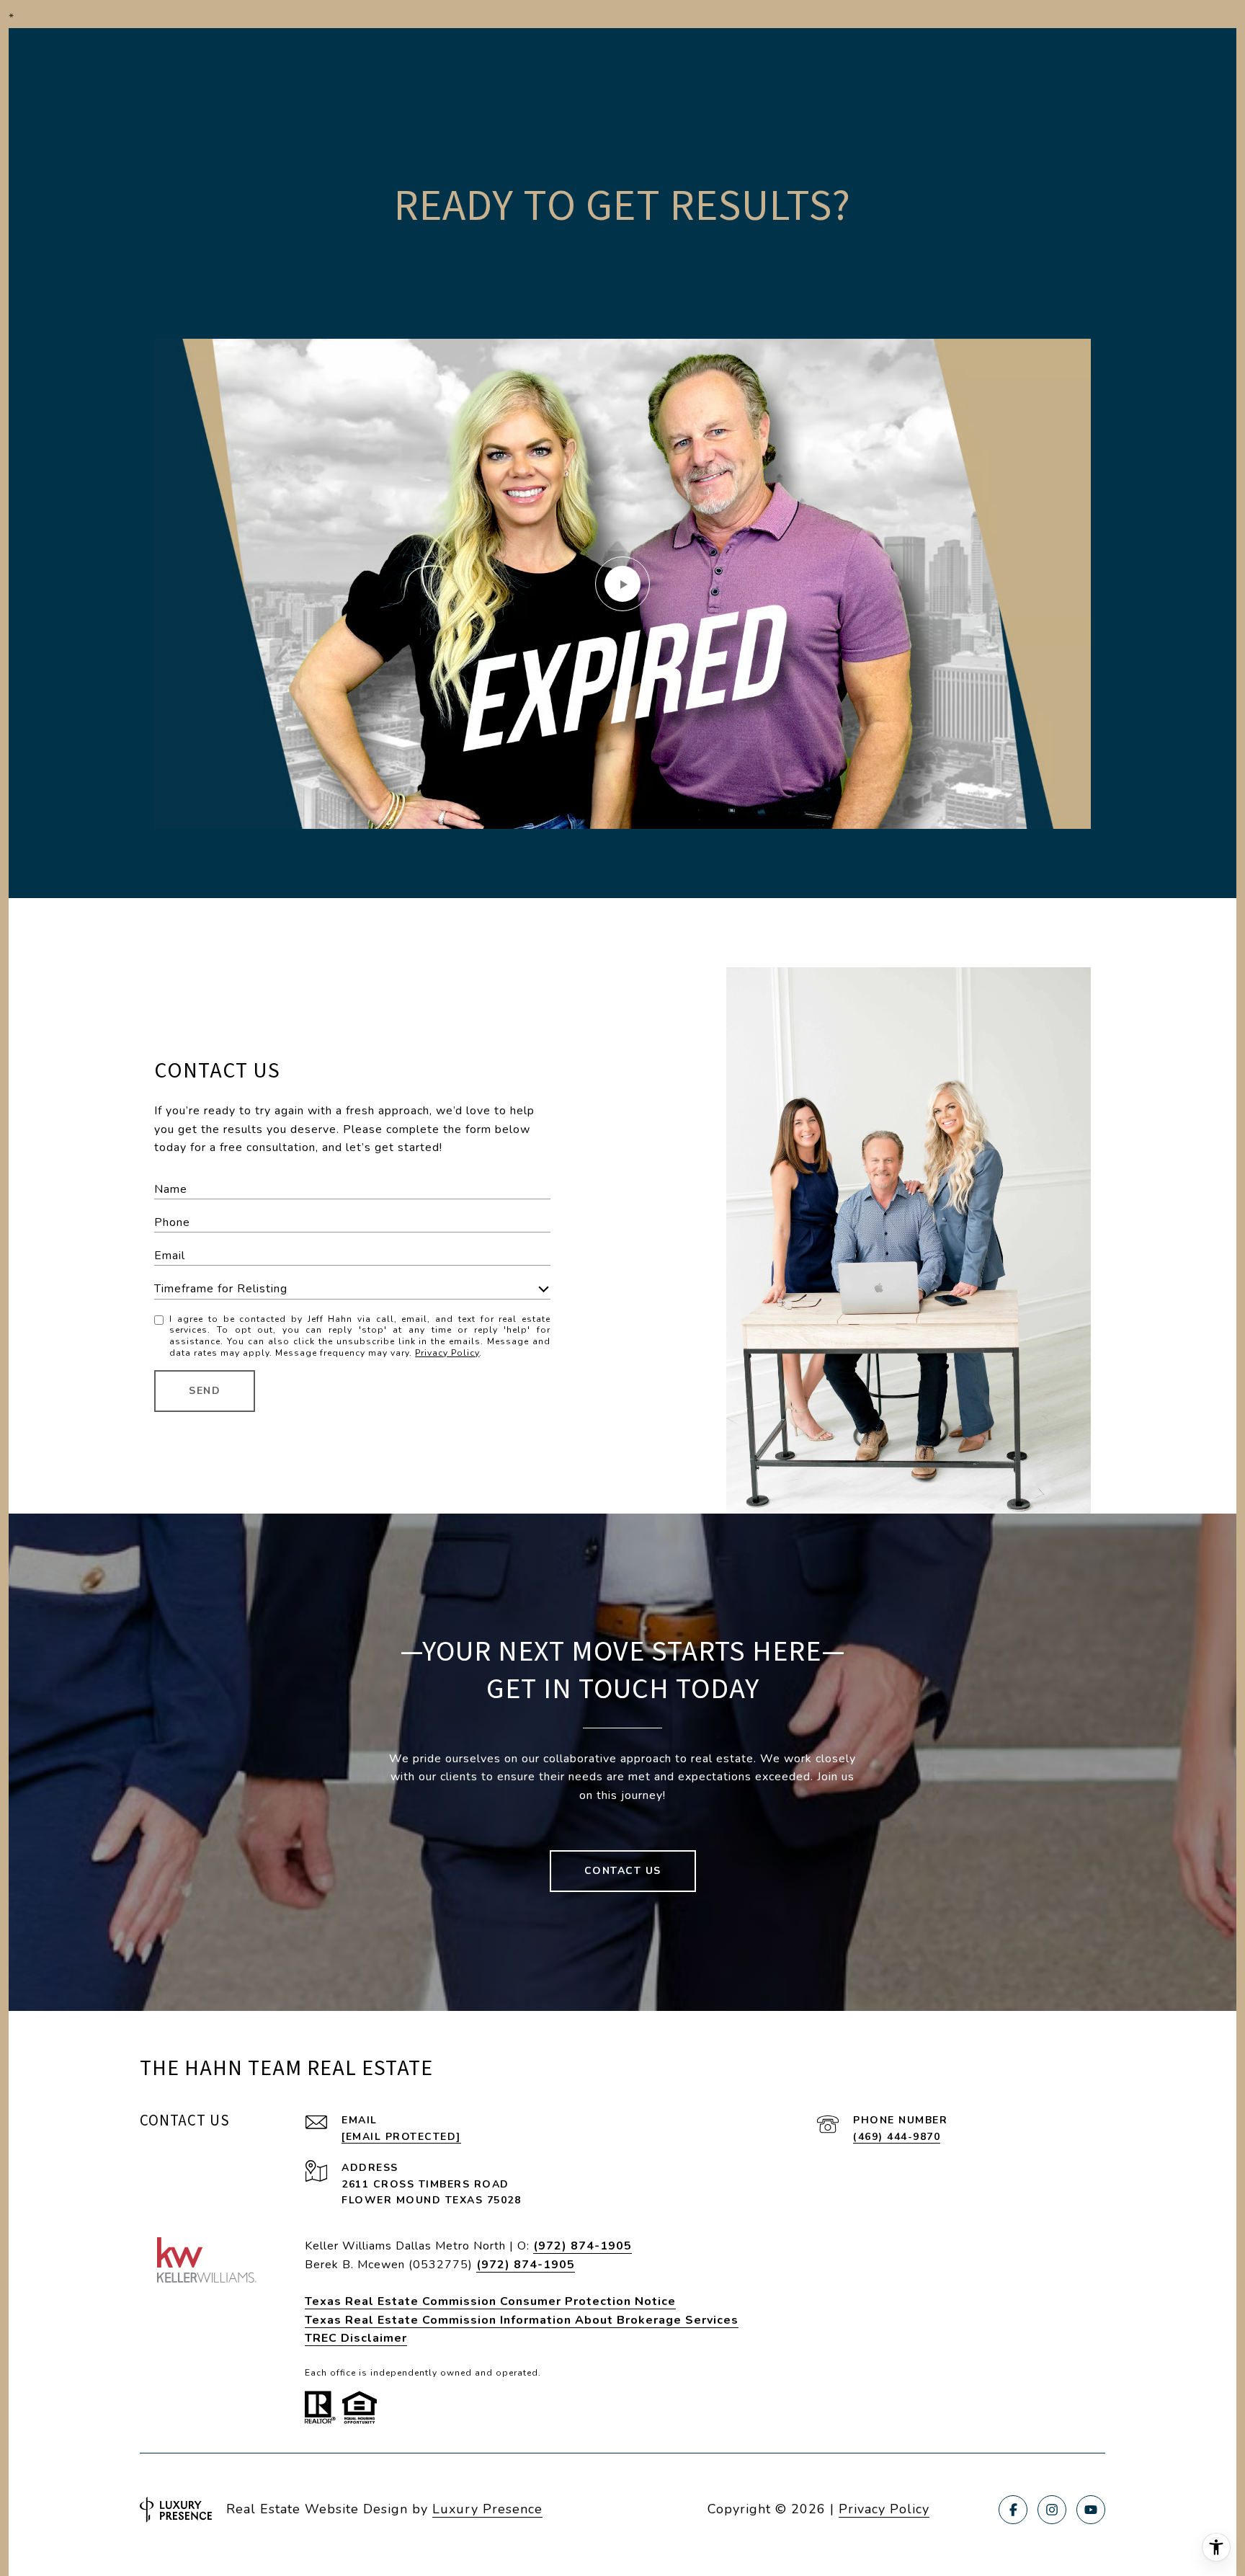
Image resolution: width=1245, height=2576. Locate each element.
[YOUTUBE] (1091, 2510)
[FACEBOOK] (1013, 2510)
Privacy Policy (447, 1353)
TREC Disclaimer (356, 2338)
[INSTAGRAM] (1052, 2510)
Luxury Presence (487, 2509)
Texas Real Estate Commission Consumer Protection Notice (490, 2301)
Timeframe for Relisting (221, 1289)
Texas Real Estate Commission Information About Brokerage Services (522, 2320)
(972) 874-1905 (583, 2246)
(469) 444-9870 (897, 2137)
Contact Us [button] (623, 1871)
